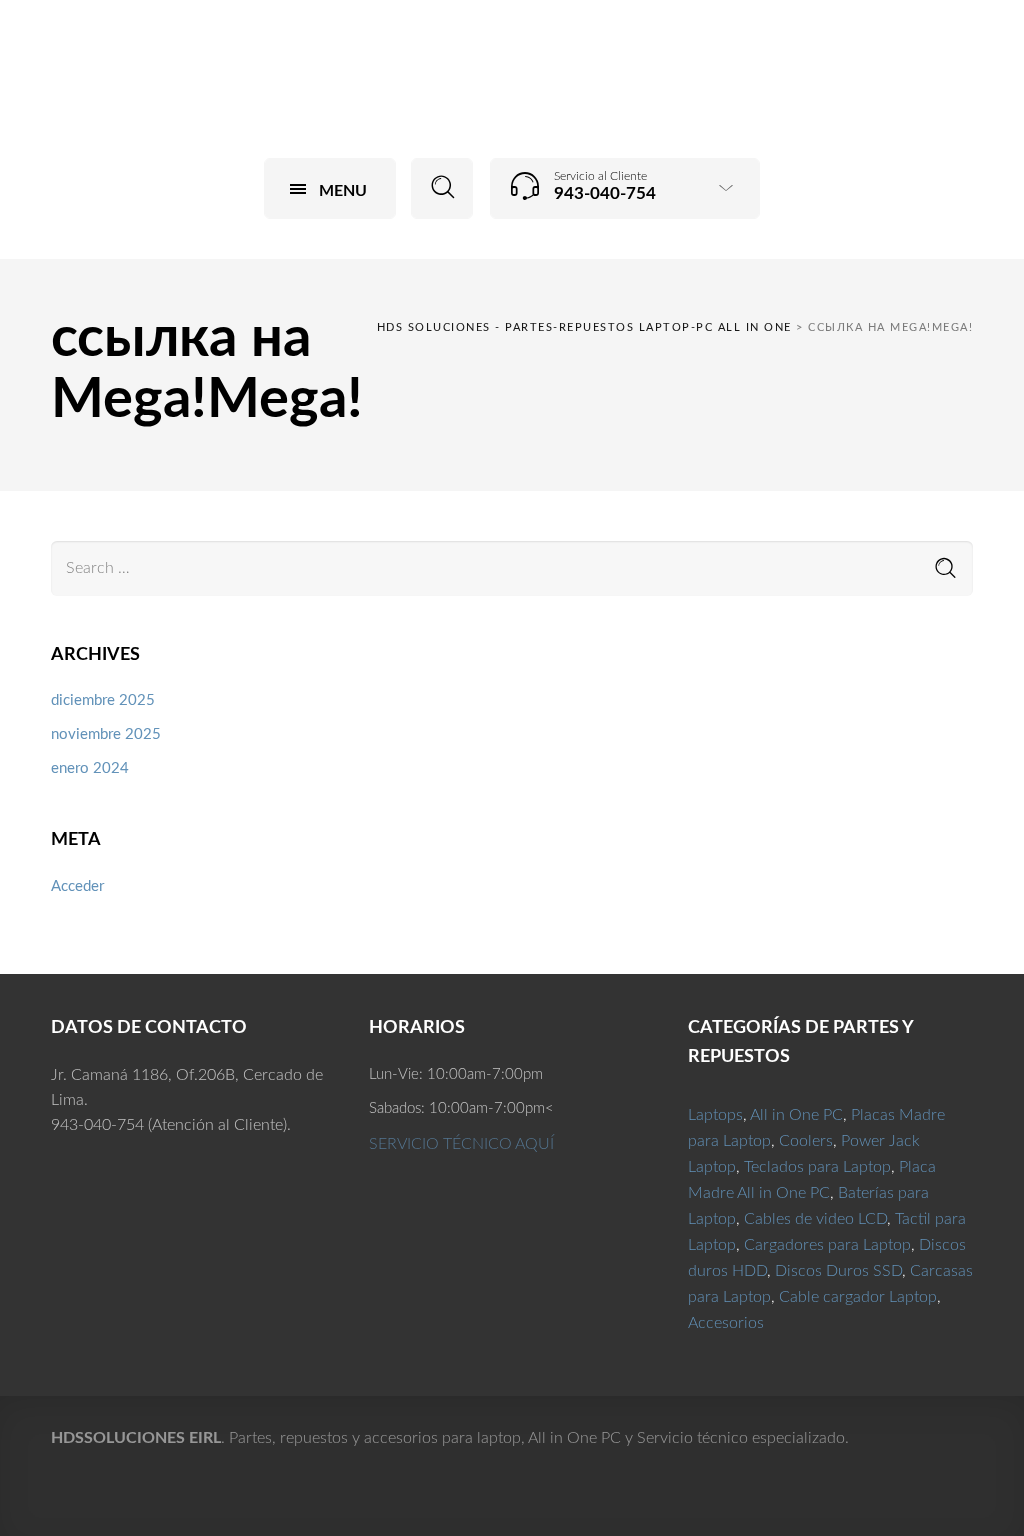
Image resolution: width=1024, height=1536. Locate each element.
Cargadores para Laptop (827, 1245)
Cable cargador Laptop (858, 1297)
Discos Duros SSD (838, 1271)
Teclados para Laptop (817, 1167)
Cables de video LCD (815, 1219)
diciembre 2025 (103, 700)
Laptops (715, 1115)
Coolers (806, 1141)
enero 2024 (90, 768)
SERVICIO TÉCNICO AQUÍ (461, 1144)
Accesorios (726, 1323)
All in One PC (796, 1115)
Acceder (77, 886)
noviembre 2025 (106, 734)
